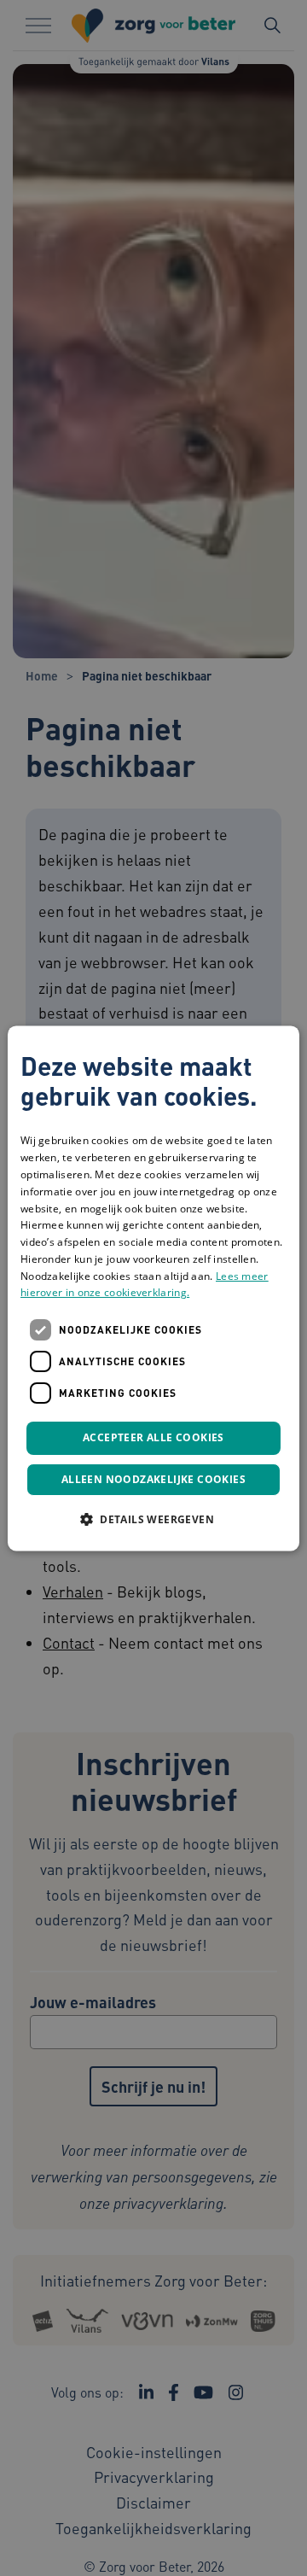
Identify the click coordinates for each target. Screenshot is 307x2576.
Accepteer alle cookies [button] (153, 1438)
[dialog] (153, 1288)
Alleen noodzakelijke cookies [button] (153, 1479)
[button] (153, 1519)
